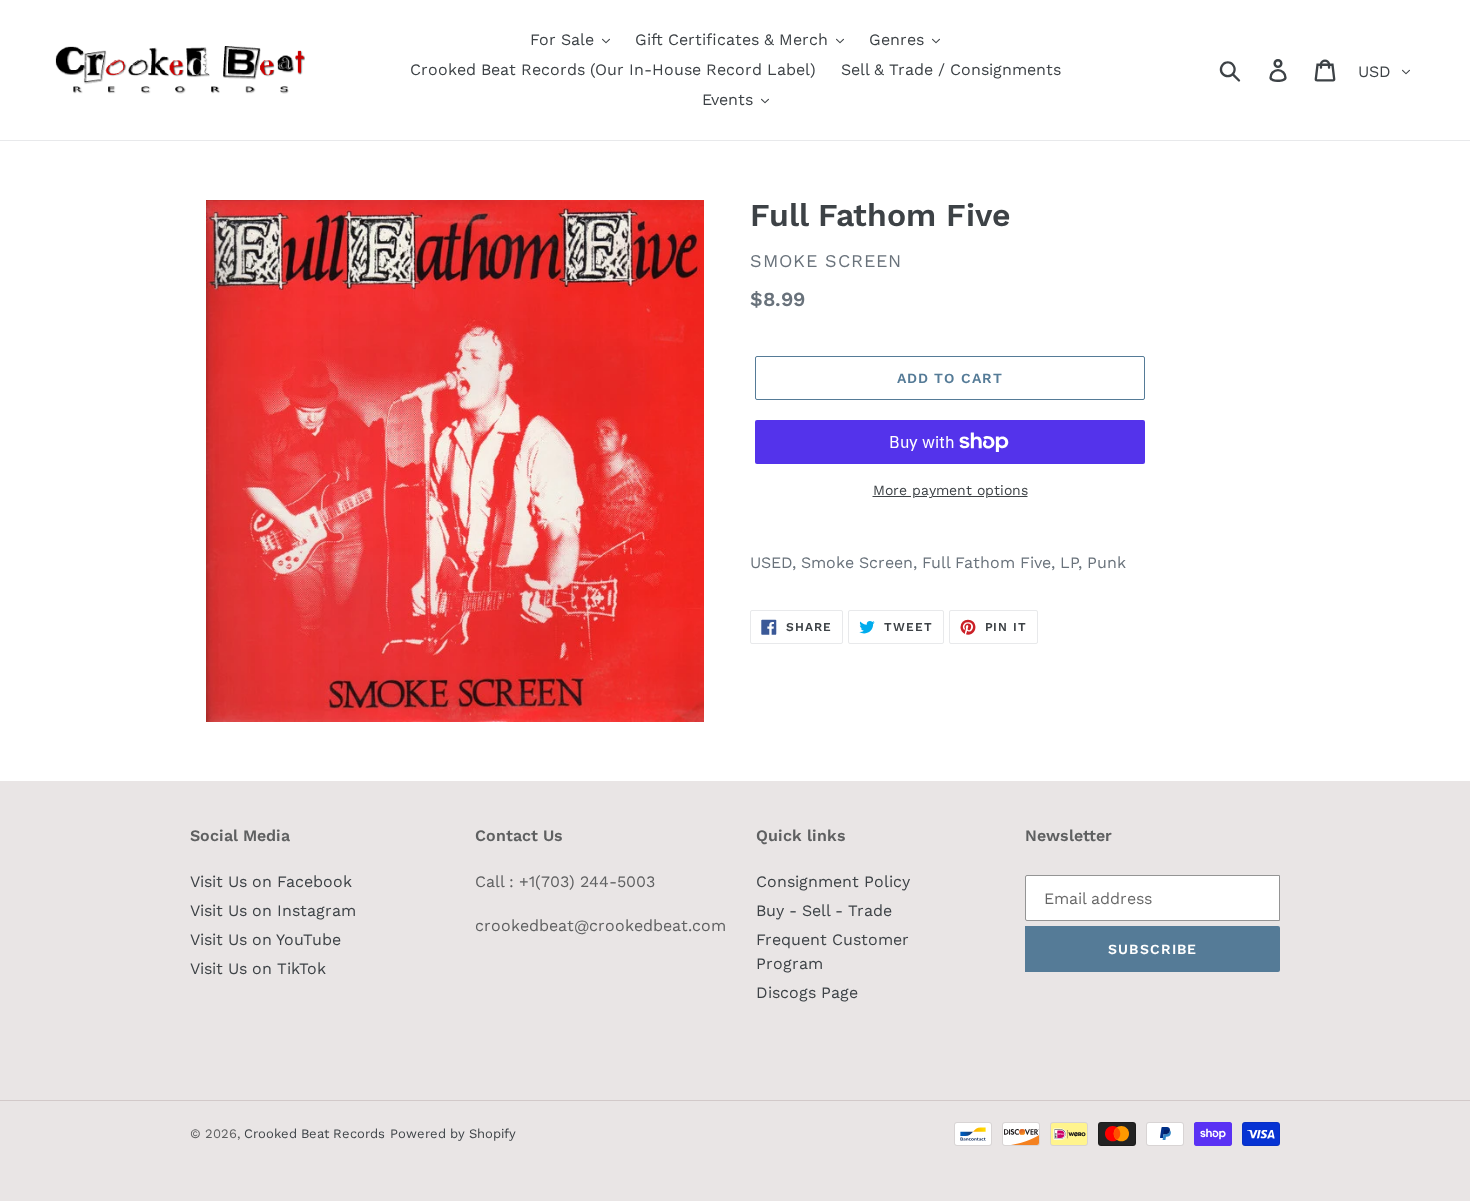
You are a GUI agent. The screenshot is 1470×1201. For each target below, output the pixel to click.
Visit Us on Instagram (273, 910)
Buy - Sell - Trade (824, 910)
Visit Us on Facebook (271, 881)
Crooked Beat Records (314, 1133)
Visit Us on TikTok (258, 968)
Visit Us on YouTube (265, 939)
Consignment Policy (833, 881)
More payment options (950, 490)
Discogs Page (807, 992)
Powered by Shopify (453, 1133)
